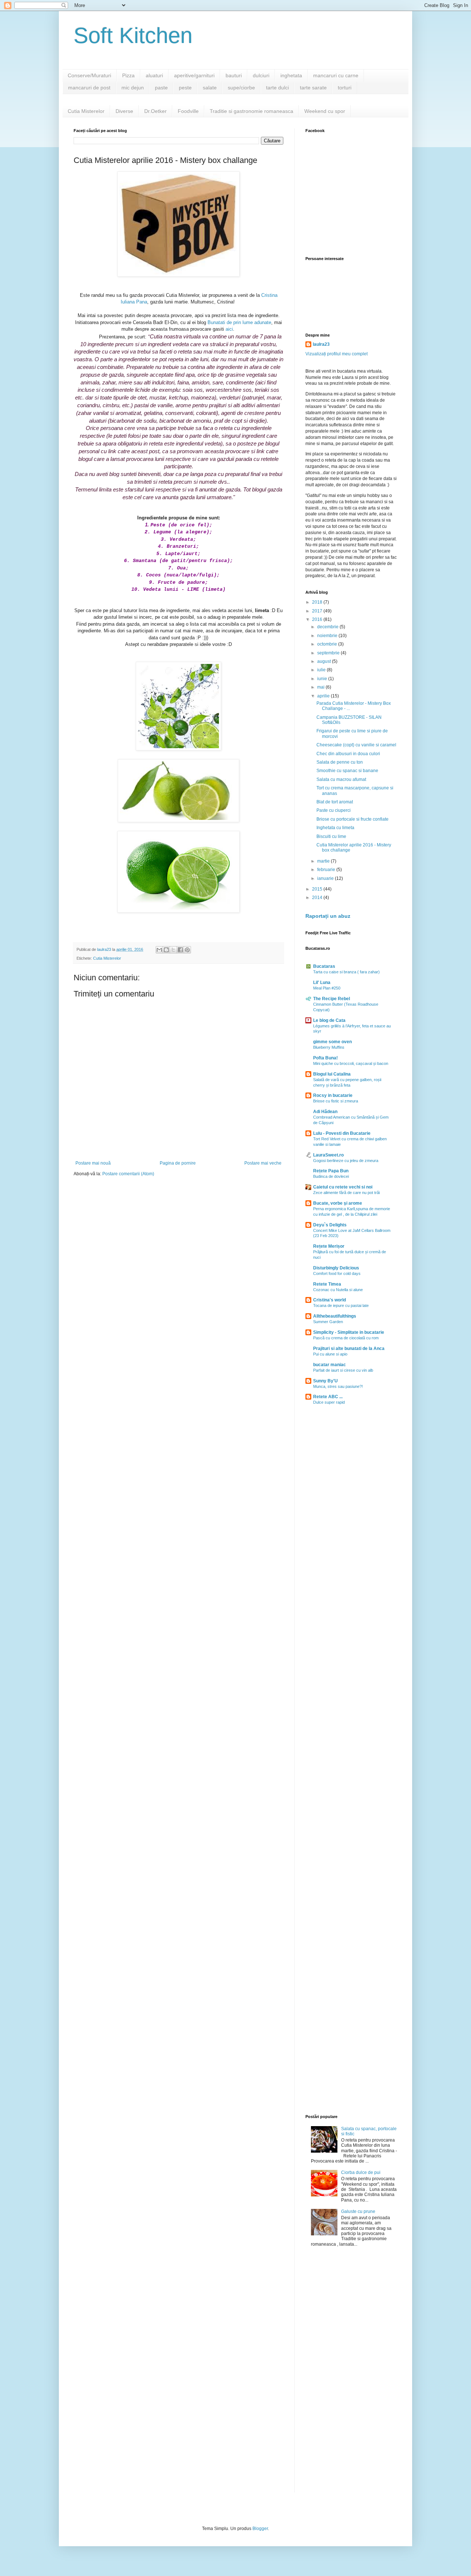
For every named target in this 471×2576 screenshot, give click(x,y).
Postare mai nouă (93, 1163)
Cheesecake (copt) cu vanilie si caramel (356, 745)
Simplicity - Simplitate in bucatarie (349, 1332)
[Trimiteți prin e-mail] (159, 950)
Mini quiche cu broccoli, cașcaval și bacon (351, 1063)
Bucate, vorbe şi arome (338, 1203)
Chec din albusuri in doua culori (348, 754)
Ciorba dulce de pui (361, 2172)
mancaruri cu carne (336, 75)
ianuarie (326, 878)
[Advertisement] (351, 1529)
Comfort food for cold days (337, 1273)
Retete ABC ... (328, 1397)
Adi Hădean (325, 1112)
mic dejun (133, 88)
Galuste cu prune (358, 2211)
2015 (318, 889)
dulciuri (261, 75)
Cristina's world (330, 1300)
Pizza (128, 75)
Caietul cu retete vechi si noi (343, 1187)
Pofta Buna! (325, 1058)
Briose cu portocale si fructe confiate (353, 819)
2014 (318, 898)
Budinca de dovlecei (331, 1176)
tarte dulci (277, 88)
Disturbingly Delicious (336, 1268)
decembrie (328, 627)
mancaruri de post (89, 88)
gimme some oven (332, 1042)
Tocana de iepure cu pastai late (341, 1305)
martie (324, 861)
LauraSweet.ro (328, 1155)
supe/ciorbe (241, 88)
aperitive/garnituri (194, 75)
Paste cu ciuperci (334, 810)
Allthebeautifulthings (335, 1316)
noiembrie (328, 636)
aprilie (324, 696)
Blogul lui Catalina (332, 1074)
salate (210, 88)
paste (161, 88)
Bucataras (324, 966)
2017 (318, 611)
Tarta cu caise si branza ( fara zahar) (346, 972)
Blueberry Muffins (329, 1047)
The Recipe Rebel (332, 999)
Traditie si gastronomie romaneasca (252, 111)
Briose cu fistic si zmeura (336, 1101)
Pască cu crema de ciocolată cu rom (346, 1338)
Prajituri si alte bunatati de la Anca (349, 1349)
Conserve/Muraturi (89, 75)
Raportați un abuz (328, 916)
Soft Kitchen (133, 35)
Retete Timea (327, 1284)
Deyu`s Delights (330, 1225)
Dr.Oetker (155, 111)
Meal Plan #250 (327, 988)
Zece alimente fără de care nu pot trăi (346, 1193)
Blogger (260, 2529)
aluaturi (154, 75)
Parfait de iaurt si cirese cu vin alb (343, 1370)
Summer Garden (328, 1322)
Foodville (188, 111)
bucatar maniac (330, 1365)
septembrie (329, 653)
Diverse (124, 111)
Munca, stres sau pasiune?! (338, 1386)
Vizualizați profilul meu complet (337, 354)
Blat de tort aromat (335, 802)
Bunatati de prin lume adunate (239, 322)
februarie (327, 870)
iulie (322, 670)
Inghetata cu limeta (335, 828)
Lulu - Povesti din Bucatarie (342, 1133)
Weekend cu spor (325, 111)
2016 (318, 619)
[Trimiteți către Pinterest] (187, 950)
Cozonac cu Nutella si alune (338, 1290)
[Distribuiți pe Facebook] (180, 950)
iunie (323, 679)
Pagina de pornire (178, 1163)
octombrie (328, 644)
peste (185, 88)
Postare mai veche (263, 1163)
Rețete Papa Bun (331, 1171)
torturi (345, 88)
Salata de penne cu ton (340, 762)
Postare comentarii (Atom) (128, 1174)
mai (321, 687)
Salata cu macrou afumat (341, 779)
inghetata (291, 75)
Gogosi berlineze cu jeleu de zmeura (346, 1161)
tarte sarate (313, 88)
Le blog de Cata (329, 1020)
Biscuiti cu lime (331, 836)
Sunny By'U (325, 1381)
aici (229, 329)
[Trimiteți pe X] (173, 950)
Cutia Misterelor (86, 111)
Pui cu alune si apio (330, 1354)
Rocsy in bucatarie (333, 1095)
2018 (318, 602)
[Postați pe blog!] (166, 950)
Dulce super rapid (329, 1402)
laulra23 (321, 344)
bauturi (234, 75)
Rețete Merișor (329, 1246)
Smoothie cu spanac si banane (347, 771)
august (325, 661)
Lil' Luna (322, 983)
